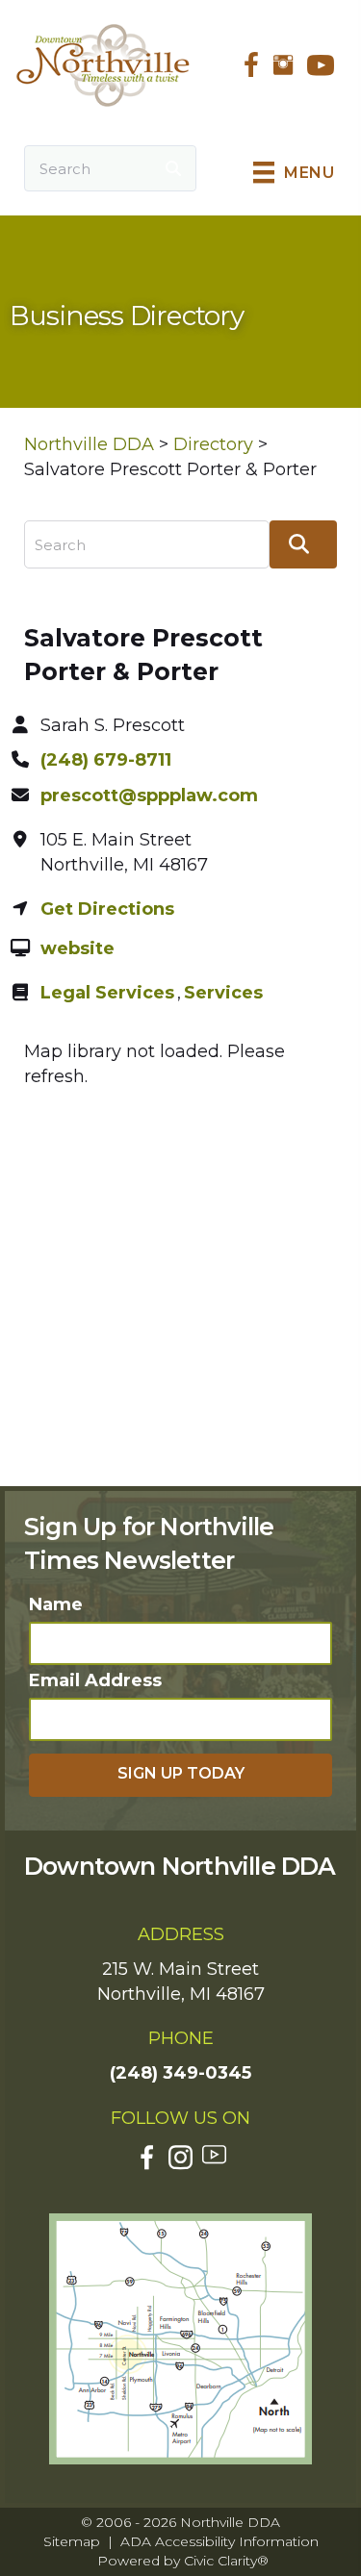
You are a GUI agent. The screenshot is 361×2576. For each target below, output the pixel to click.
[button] (180, 1775)
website (77, 948)
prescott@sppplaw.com (149, 796)
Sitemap (72, 2541)
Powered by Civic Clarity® (183, 2561)
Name (56, 1604)
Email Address (95, 1680)
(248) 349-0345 (180, 2073)
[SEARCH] (173, 168)
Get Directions (107, 909)
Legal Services (107, 993)
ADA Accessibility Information (219, 2541)
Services (223, 993)
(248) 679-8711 (106, 760)
